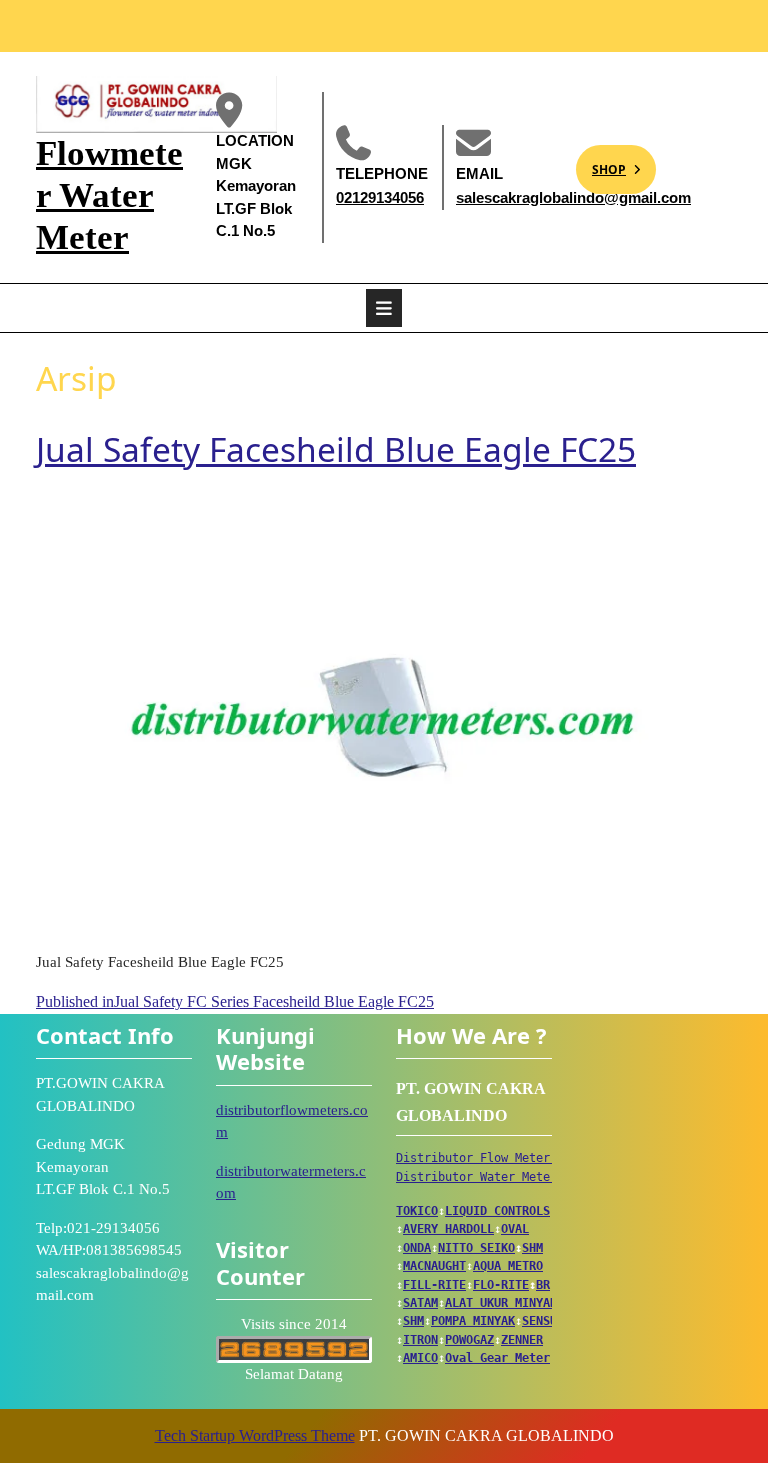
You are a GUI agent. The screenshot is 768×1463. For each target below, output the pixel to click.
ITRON (420, 1340)
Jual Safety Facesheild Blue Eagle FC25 (336, 449)
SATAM (420, 1303)
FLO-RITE (501, 1285)
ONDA (417, 1248)
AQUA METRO (508, 1266)
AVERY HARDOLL (448, 1229)
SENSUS (543, 1321)
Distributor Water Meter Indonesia (511, 1177)
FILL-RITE (434, 1285)
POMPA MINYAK (473, 1321)
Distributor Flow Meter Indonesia (508, 1158)
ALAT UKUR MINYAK (501, 1303)
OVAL (515, 1229)
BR (543, 1285)
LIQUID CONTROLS (497, 1211)
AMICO (420, 1358)
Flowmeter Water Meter (109, 195)
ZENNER (522, 1340)
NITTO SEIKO (476, 1248)
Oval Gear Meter (497, 1358)
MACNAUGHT (434, 1266)
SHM (532, 1248)
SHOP (601, 161)
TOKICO (417, 1211)
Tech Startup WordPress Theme (255, 1435)
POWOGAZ (469, 1340)
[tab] (384, 308)
